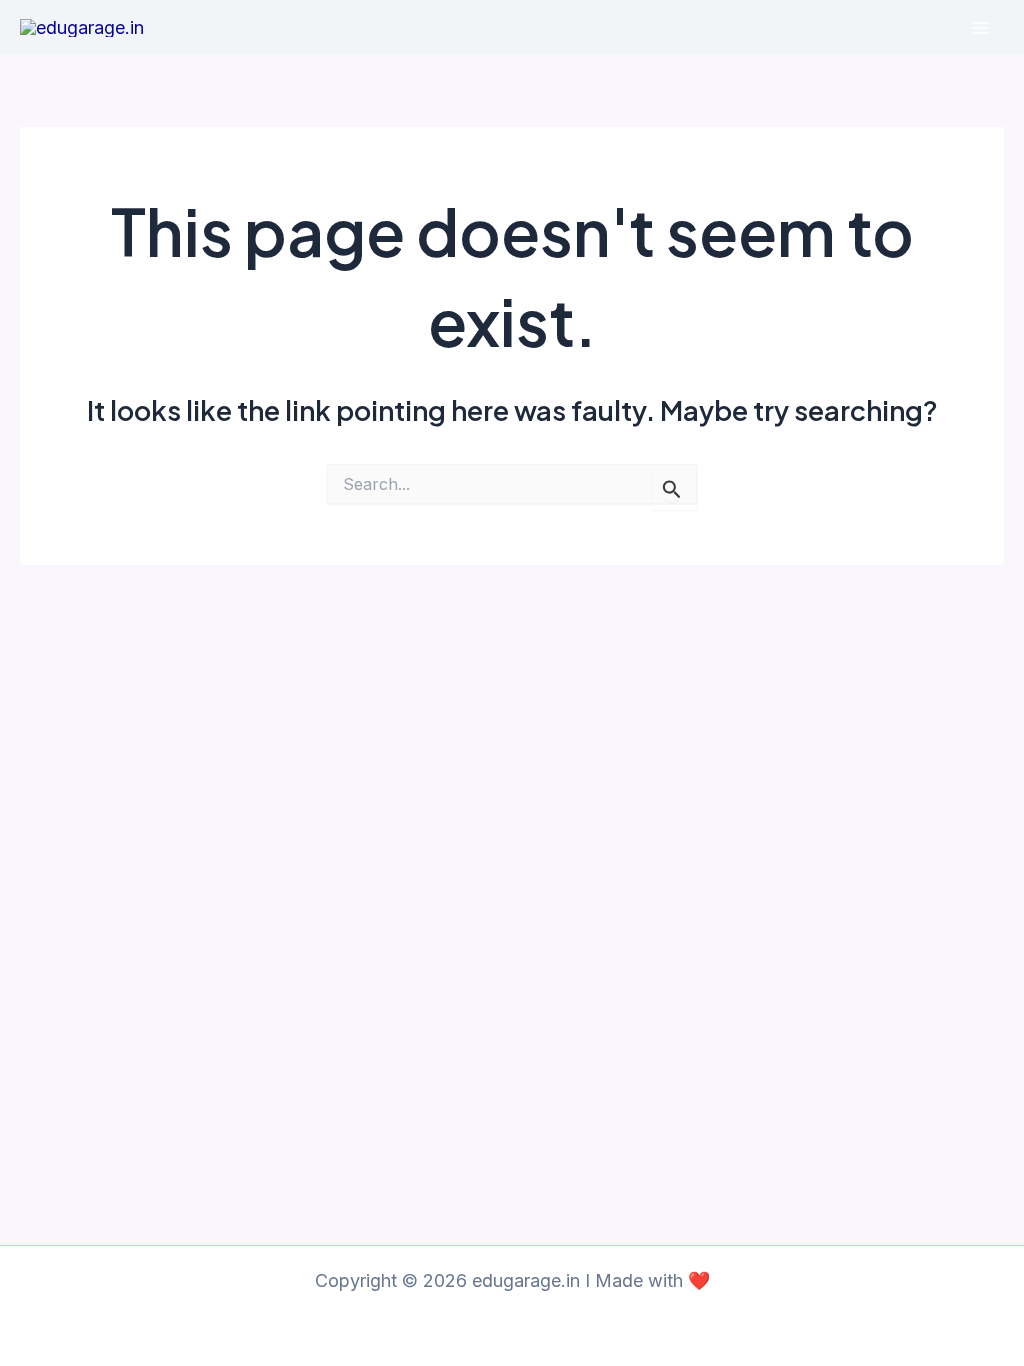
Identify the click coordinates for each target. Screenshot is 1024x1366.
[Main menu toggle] (980, 27)
